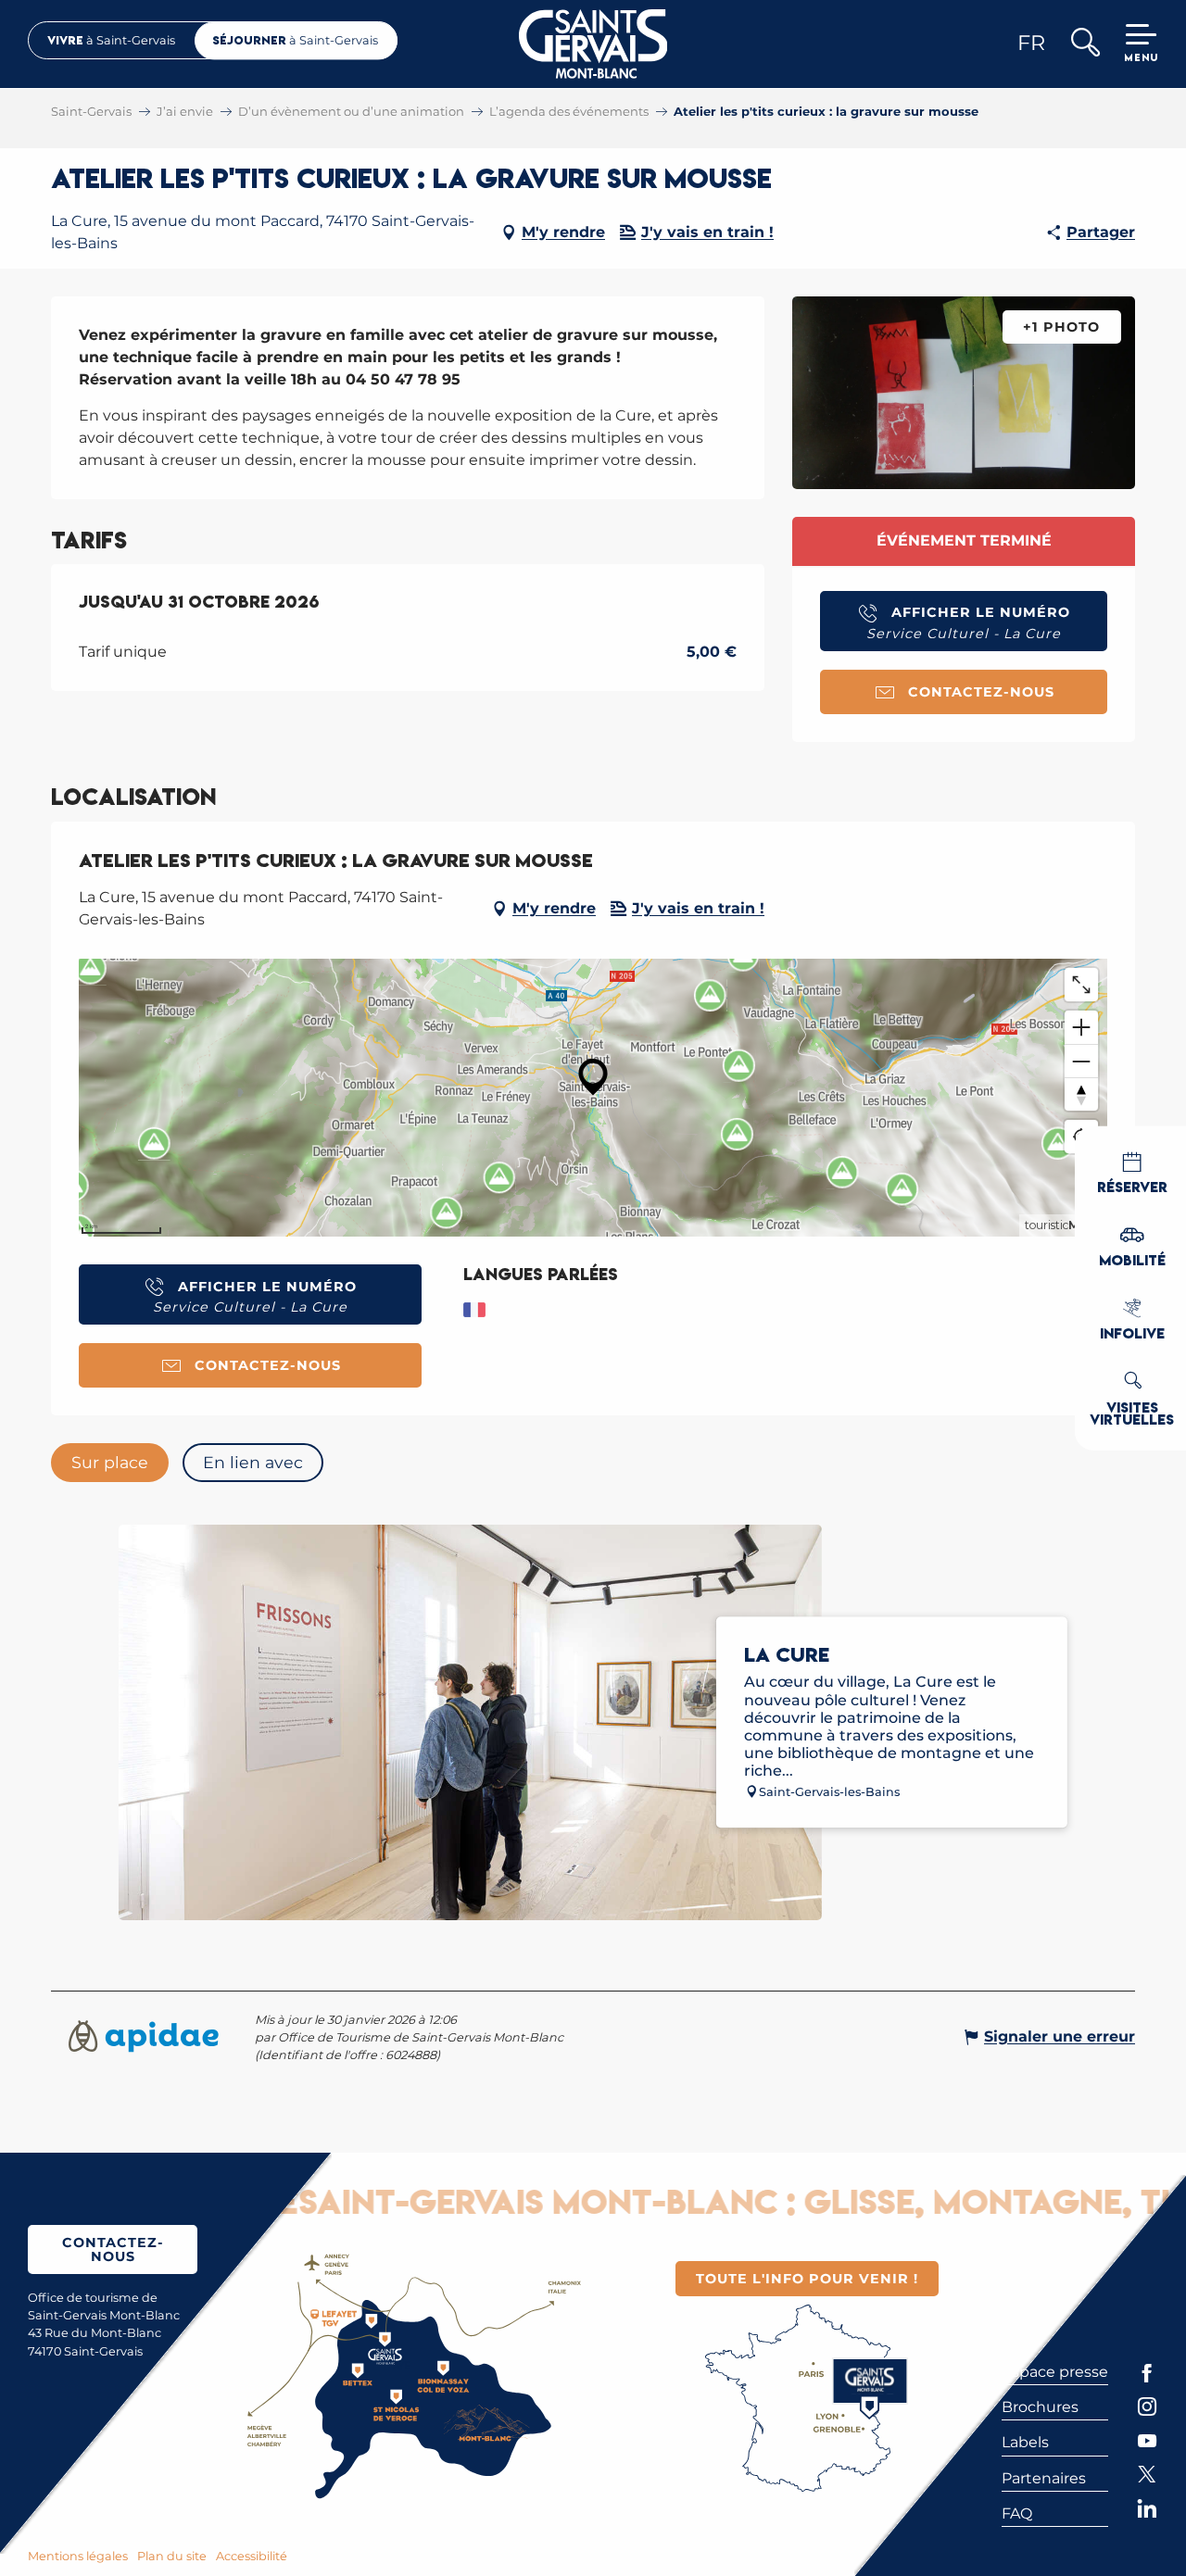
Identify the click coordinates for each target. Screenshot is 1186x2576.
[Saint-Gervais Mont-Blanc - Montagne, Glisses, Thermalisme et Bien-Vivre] (593, 44)
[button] (1085, 44)
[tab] (110, 1463)
